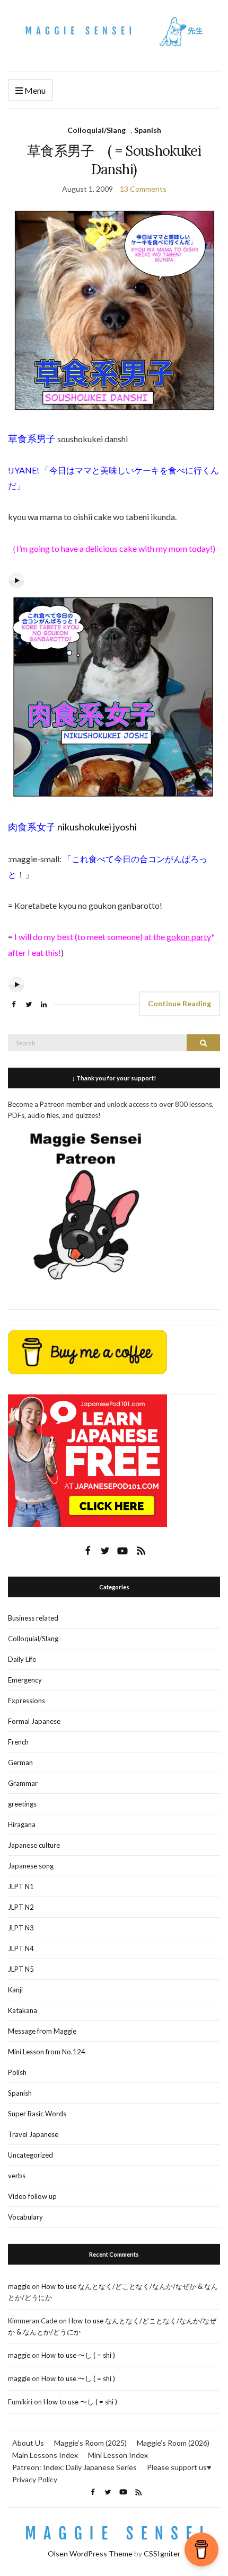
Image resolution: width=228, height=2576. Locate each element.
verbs (17, 2176)
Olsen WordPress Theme (90, 2553)
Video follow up (32, 2196)
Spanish (148, 130)
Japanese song (31, 1866)
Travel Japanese (33, 2134)
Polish (17, 2072)
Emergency (25, 1680)
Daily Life (22, 1659)
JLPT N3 (21, 1928)
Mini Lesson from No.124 (47, 2052)
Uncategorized (30, 2155)
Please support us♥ (179, 2467)
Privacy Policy (35, 2479)
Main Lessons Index (45, 2455)
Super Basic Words (37, 2114)
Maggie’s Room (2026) (173, 2443)
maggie (19, 2286)
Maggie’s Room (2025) (90, 2443)
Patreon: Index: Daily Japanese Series (74, 2467)
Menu (34, 90)
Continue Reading (179, 1003)
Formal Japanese (34, 1721)
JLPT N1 (21, 1886)
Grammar (23, 1783)
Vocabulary (25, 2217)
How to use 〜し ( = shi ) (78, 2355)
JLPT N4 (21, 1948)
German (20, 1763)
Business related (33, 1618)
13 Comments (143, 189)
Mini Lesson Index (118, 2455)
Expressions (27, 1701)
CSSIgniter (162, 2553)
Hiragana (22, 1824)
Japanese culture (34, 1845)
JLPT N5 (21, 1969)
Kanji (15, 1990)
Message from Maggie (42, 2031)
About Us (28, 2443)
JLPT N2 (21, 1907)
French (18, 1742)
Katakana (23, 2010)
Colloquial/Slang (97, 130)
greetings (22, 1804)
